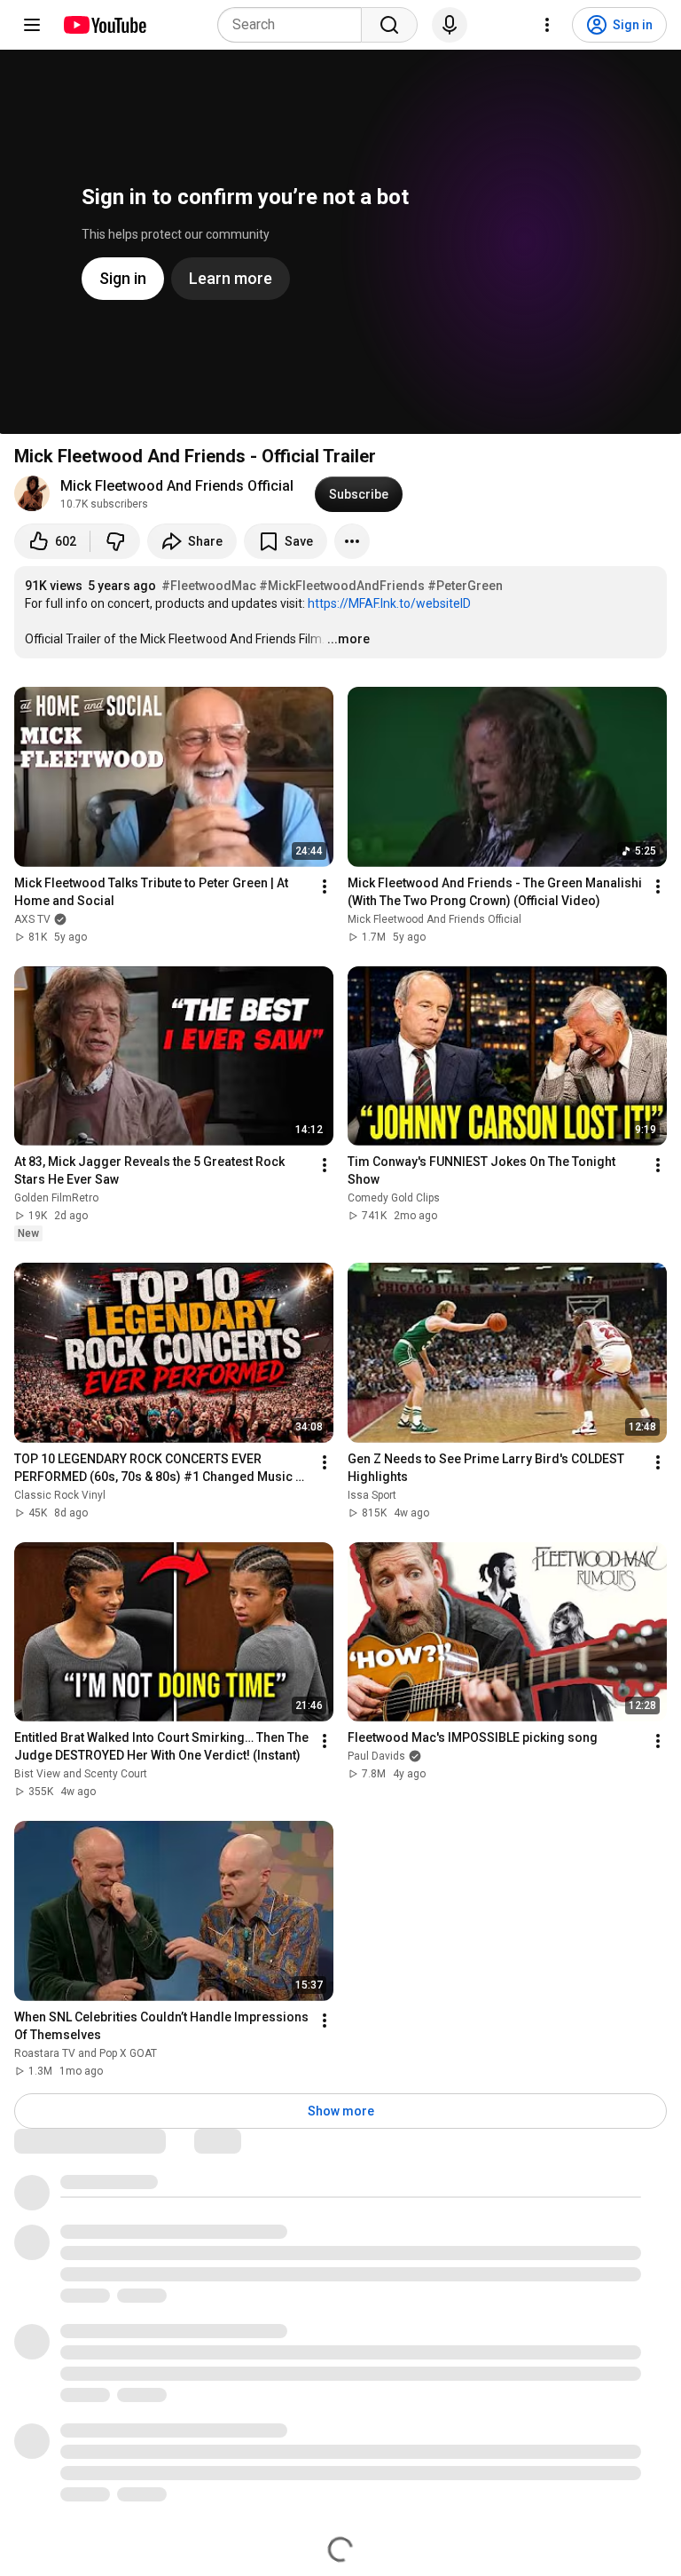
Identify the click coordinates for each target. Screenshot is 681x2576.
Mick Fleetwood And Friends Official (177, 486)
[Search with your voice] (450, 25)
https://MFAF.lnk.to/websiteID (389, 603)
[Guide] (32, 25)
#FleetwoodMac (209, 586)
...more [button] (348, 639)
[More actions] (352, 541)
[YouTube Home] (104, 25)
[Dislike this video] (115, 541)
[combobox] (295, 25)
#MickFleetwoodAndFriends (342, 586)
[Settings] (547, 25)
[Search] (389, 25)
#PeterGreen (465, 586)
